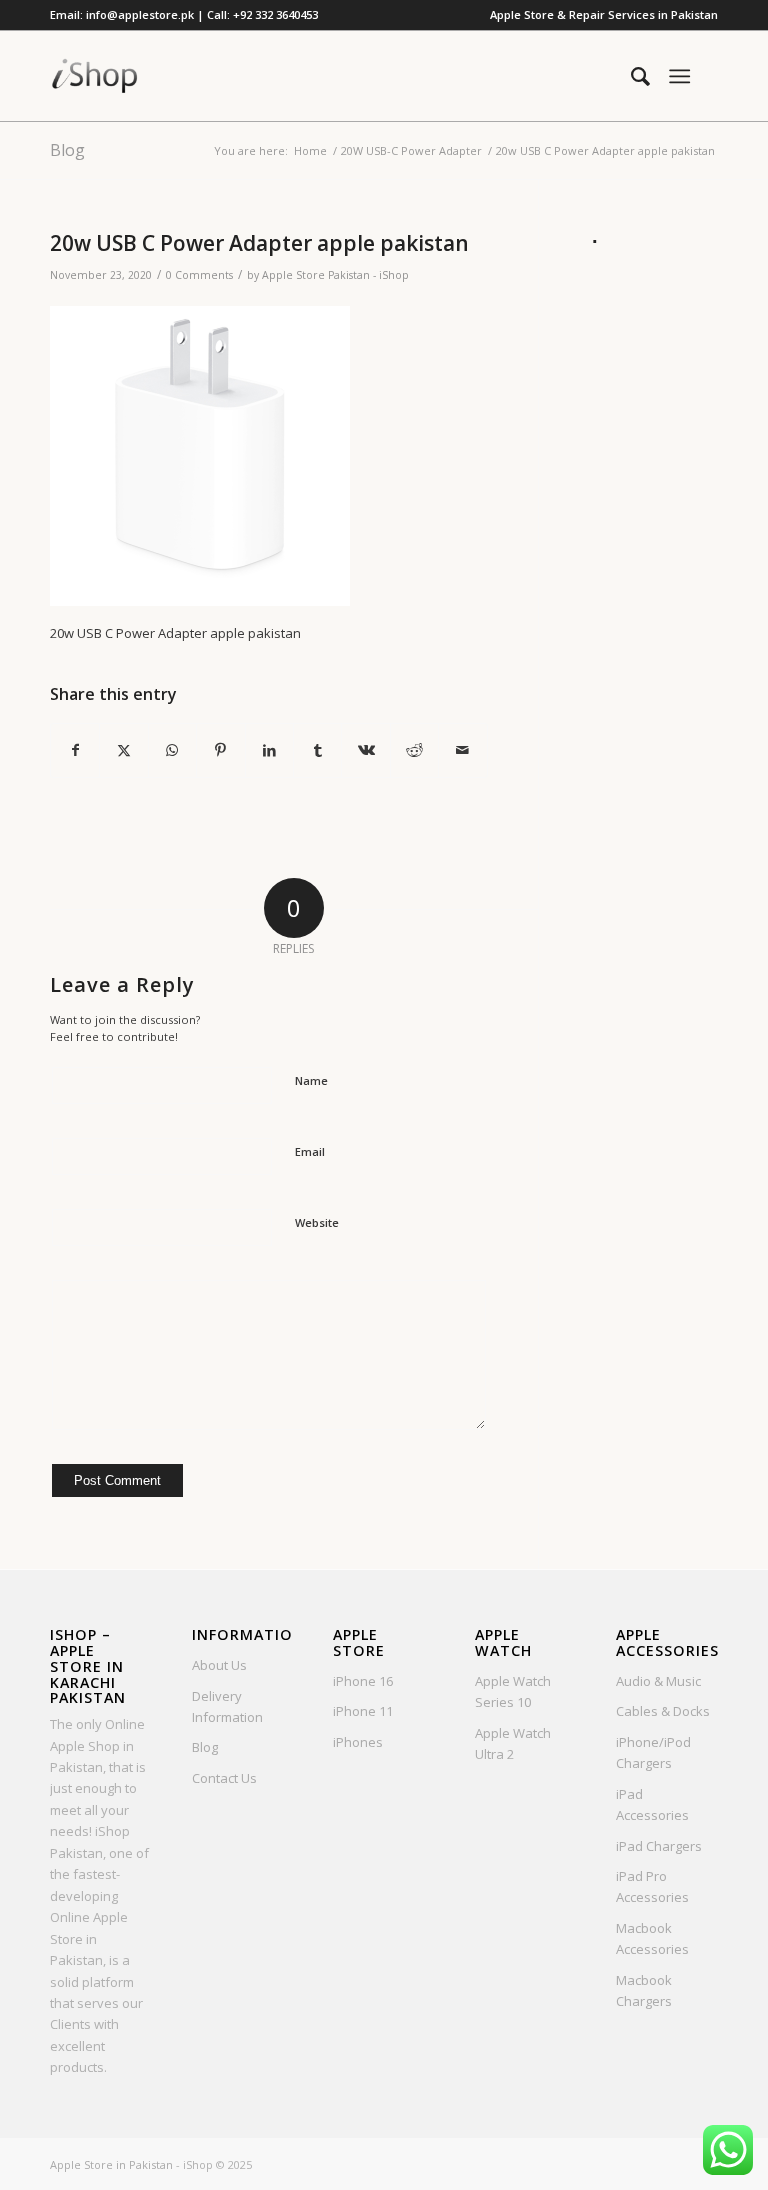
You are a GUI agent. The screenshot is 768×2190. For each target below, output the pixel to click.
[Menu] (679, 76)
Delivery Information (227, 1706)
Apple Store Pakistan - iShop (335, 275)
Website (317, 1222)
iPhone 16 (363, 1681)
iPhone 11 (363, 1711)
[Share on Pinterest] (220, 750)
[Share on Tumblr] (317, 750)
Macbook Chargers (644, 1990)
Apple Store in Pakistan (111, 2164)
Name (311, 1080)
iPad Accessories (652, 1804)
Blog (67, 150)
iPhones (358, 1742)
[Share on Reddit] (414, 750)
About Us (219, 1665)
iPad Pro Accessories (652, 1886)
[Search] (630, 76)
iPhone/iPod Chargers (653, 1752)
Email (310, 1151)
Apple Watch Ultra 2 (513, 1743)
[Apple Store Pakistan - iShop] (95, 76)
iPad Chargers (659, 1846)
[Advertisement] (653, 554)
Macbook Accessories (652, 1938)
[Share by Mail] (463, 750)
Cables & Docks (663, 1711)
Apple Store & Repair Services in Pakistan (604, 14)
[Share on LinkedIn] (269, 750)
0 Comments (199, 275)
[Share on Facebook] (75, 750)
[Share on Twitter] (123, 750)
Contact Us (224, 1778)
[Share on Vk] (365, 750)
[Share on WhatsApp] (172, 750)
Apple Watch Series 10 (513, 1691)
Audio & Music (658, 1681)
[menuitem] (599, 15)
